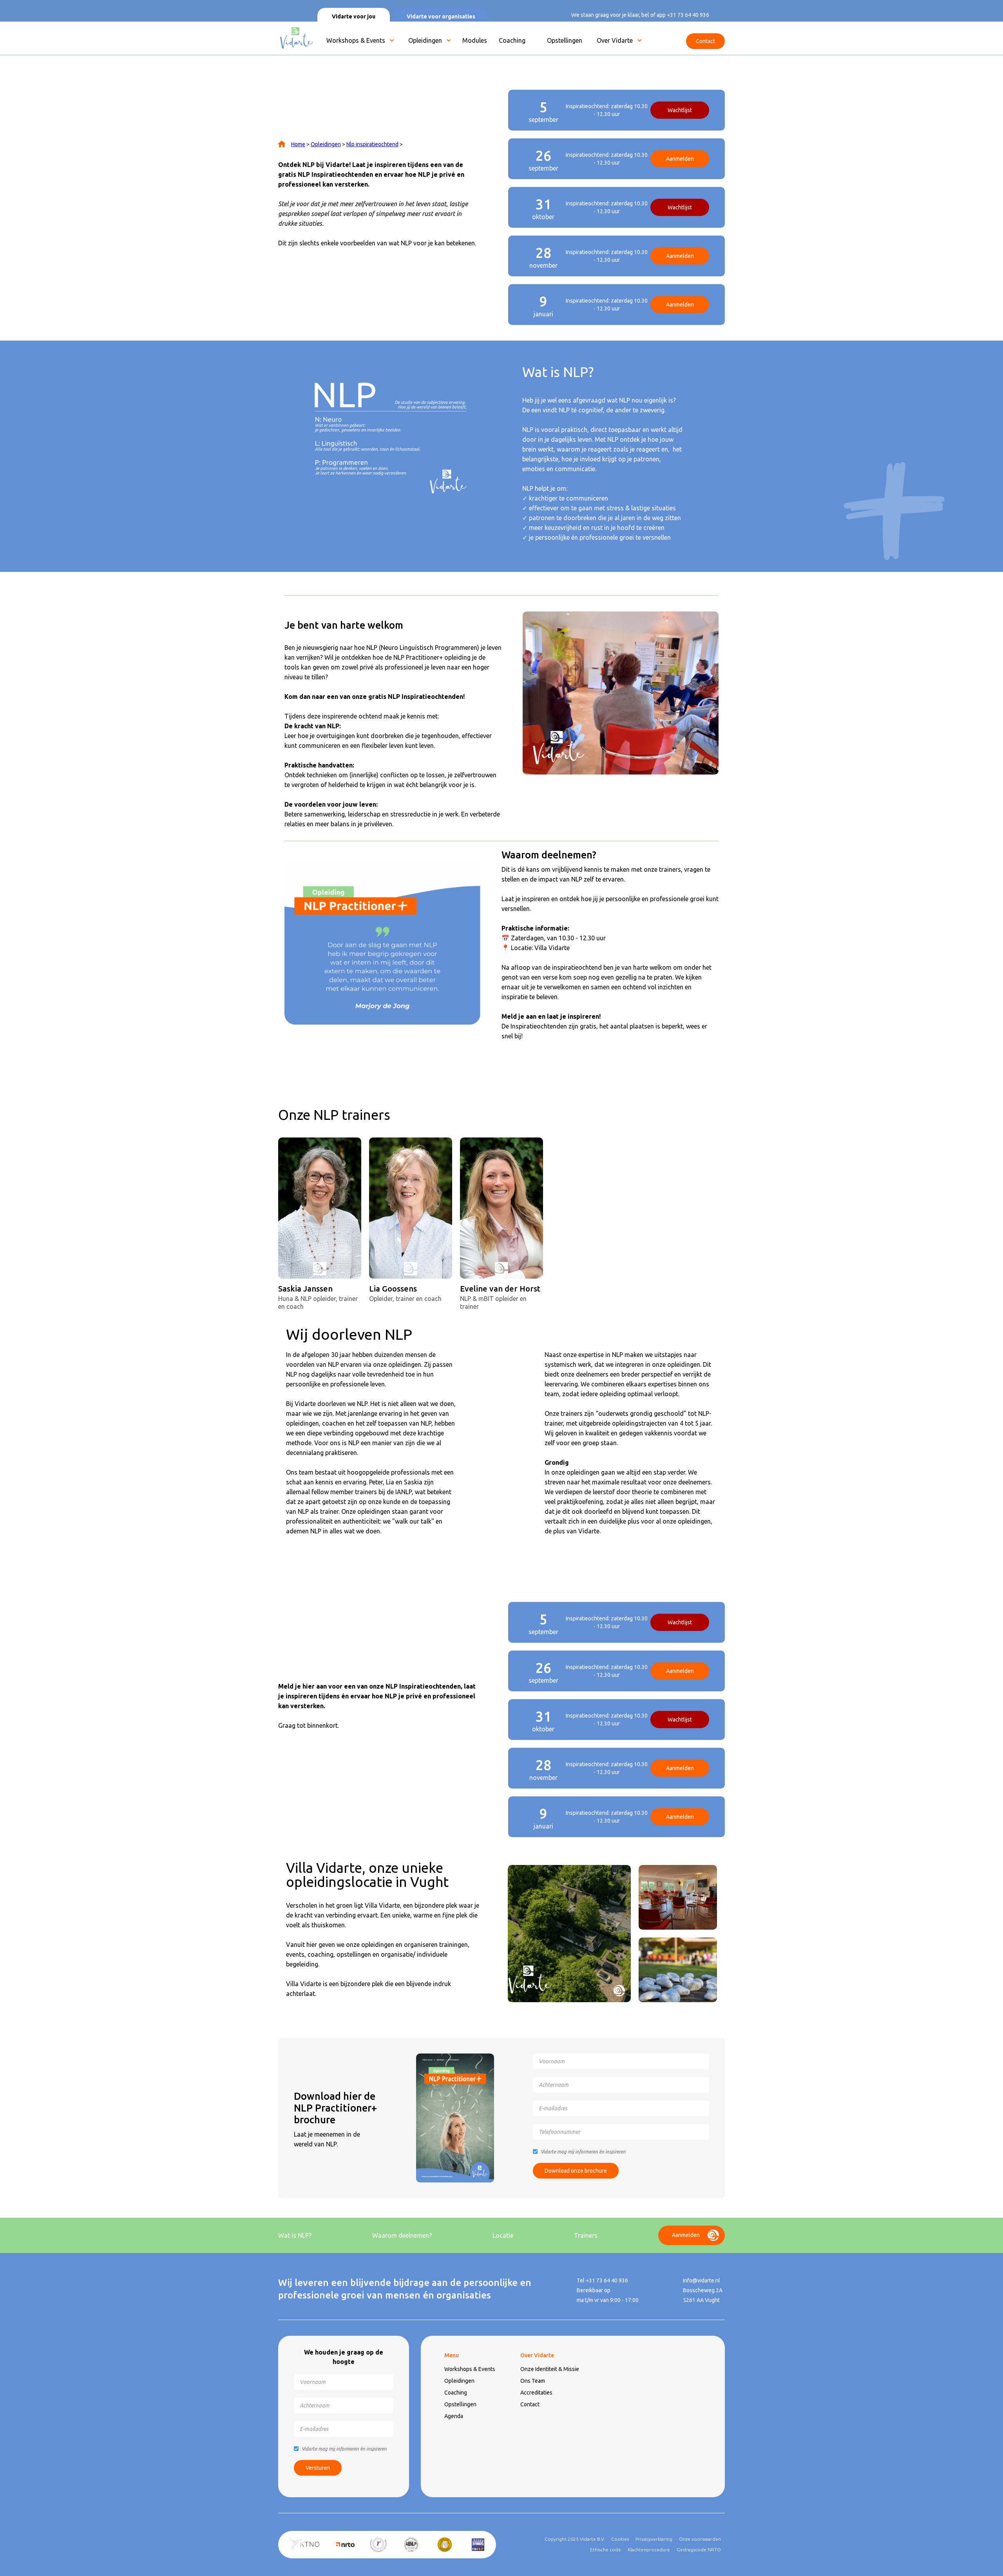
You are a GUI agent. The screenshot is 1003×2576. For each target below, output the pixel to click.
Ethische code (606, 2550)
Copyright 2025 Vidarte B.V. (575, 2539)
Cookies (620, 2539)
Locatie (503, 2235)
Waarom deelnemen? (402, 2235)
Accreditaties (536, 2393)
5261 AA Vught (701, 2300)
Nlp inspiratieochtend (372, 144)
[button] (358, 42)
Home (298, 144)
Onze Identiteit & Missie (550, 2369)
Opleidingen (425, 40)
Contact (530, 2404)
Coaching (456, 2393)
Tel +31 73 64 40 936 (602, 2280)
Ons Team (533, 2381)
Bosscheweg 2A (703, 2290)
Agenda (454, 2416)
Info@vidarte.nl (702, 2280)
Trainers (586, 2235)
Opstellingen (460, 2404)
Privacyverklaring (654, 2539)
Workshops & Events (356, 40)
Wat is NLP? (295, 2235)
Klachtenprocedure (649, 2550)
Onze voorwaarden (700, 2539)
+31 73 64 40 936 (688, 15)
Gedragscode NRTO (699, 2550)
